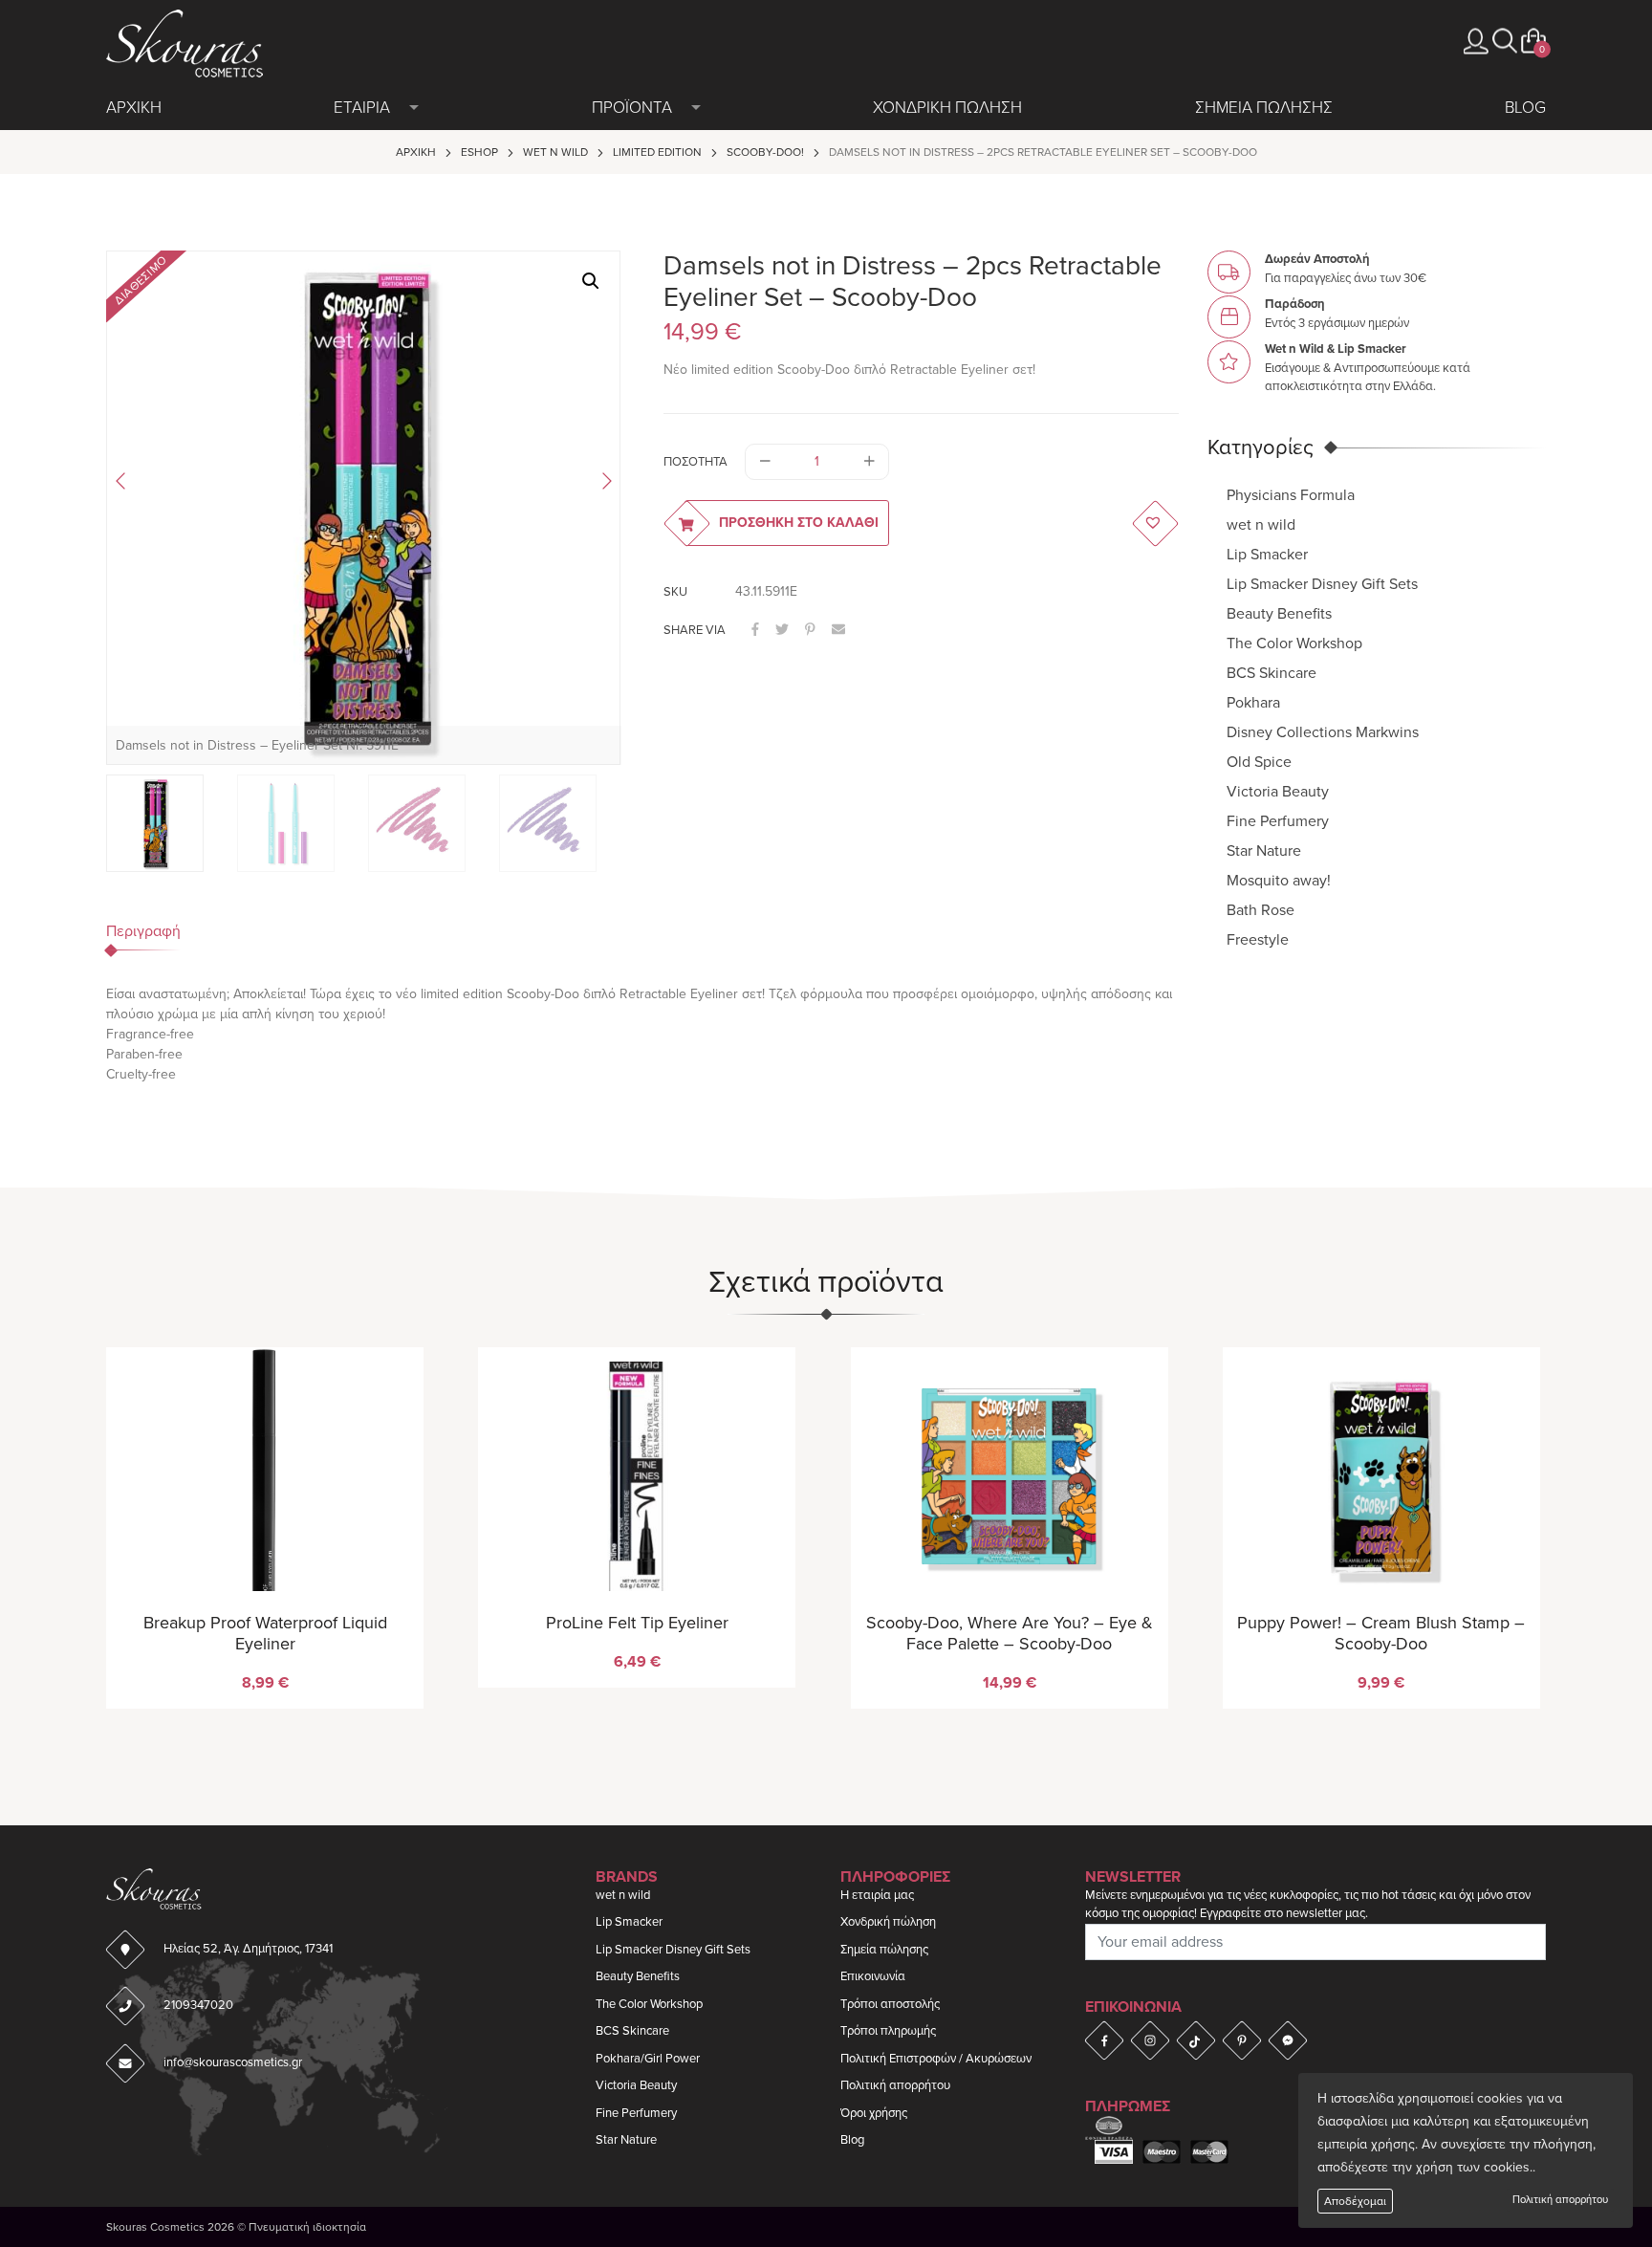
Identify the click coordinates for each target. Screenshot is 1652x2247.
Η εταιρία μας (877, 1895)
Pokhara (1253, 702)
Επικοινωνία (873, 1976)
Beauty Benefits (1279, 613)
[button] (1505, 41)
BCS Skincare (1272, 672)
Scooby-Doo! (765, 152)
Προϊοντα (632, 108)
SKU (675, 592)
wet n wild (555, 152)
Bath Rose (1261, 909)
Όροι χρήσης (874, 2113)
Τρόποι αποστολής (890, 2004)
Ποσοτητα (696, 462)
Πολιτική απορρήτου (1560, 2200)
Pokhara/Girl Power (648, 2059)
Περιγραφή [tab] (143, 931)
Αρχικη (134, 108)
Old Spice (1259, 761)
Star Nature (1264, 850)
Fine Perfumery (1278, 820)
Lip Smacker (1267, 554)
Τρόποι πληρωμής (888, 2031)
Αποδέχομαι (1355, 2201)
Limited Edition (657, 152)
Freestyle (1258, 939)
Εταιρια (362, 108)
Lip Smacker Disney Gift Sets (1322, 583)
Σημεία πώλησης (884, 1950)
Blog (1525, 108)
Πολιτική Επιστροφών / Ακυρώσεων (936, 2059)
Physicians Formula (1291, 494)
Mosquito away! (1279, 880)
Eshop (479, 152)
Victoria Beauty (1278, 791)
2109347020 (198, 2005)
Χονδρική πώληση (888, 1922)
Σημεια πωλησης (1264, 108)
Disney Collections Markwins (1323, 731)
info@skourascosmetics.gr (233, 2062)
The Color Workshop (1294, 643)
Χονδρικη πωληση (947, 108)
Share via (695, 630)
